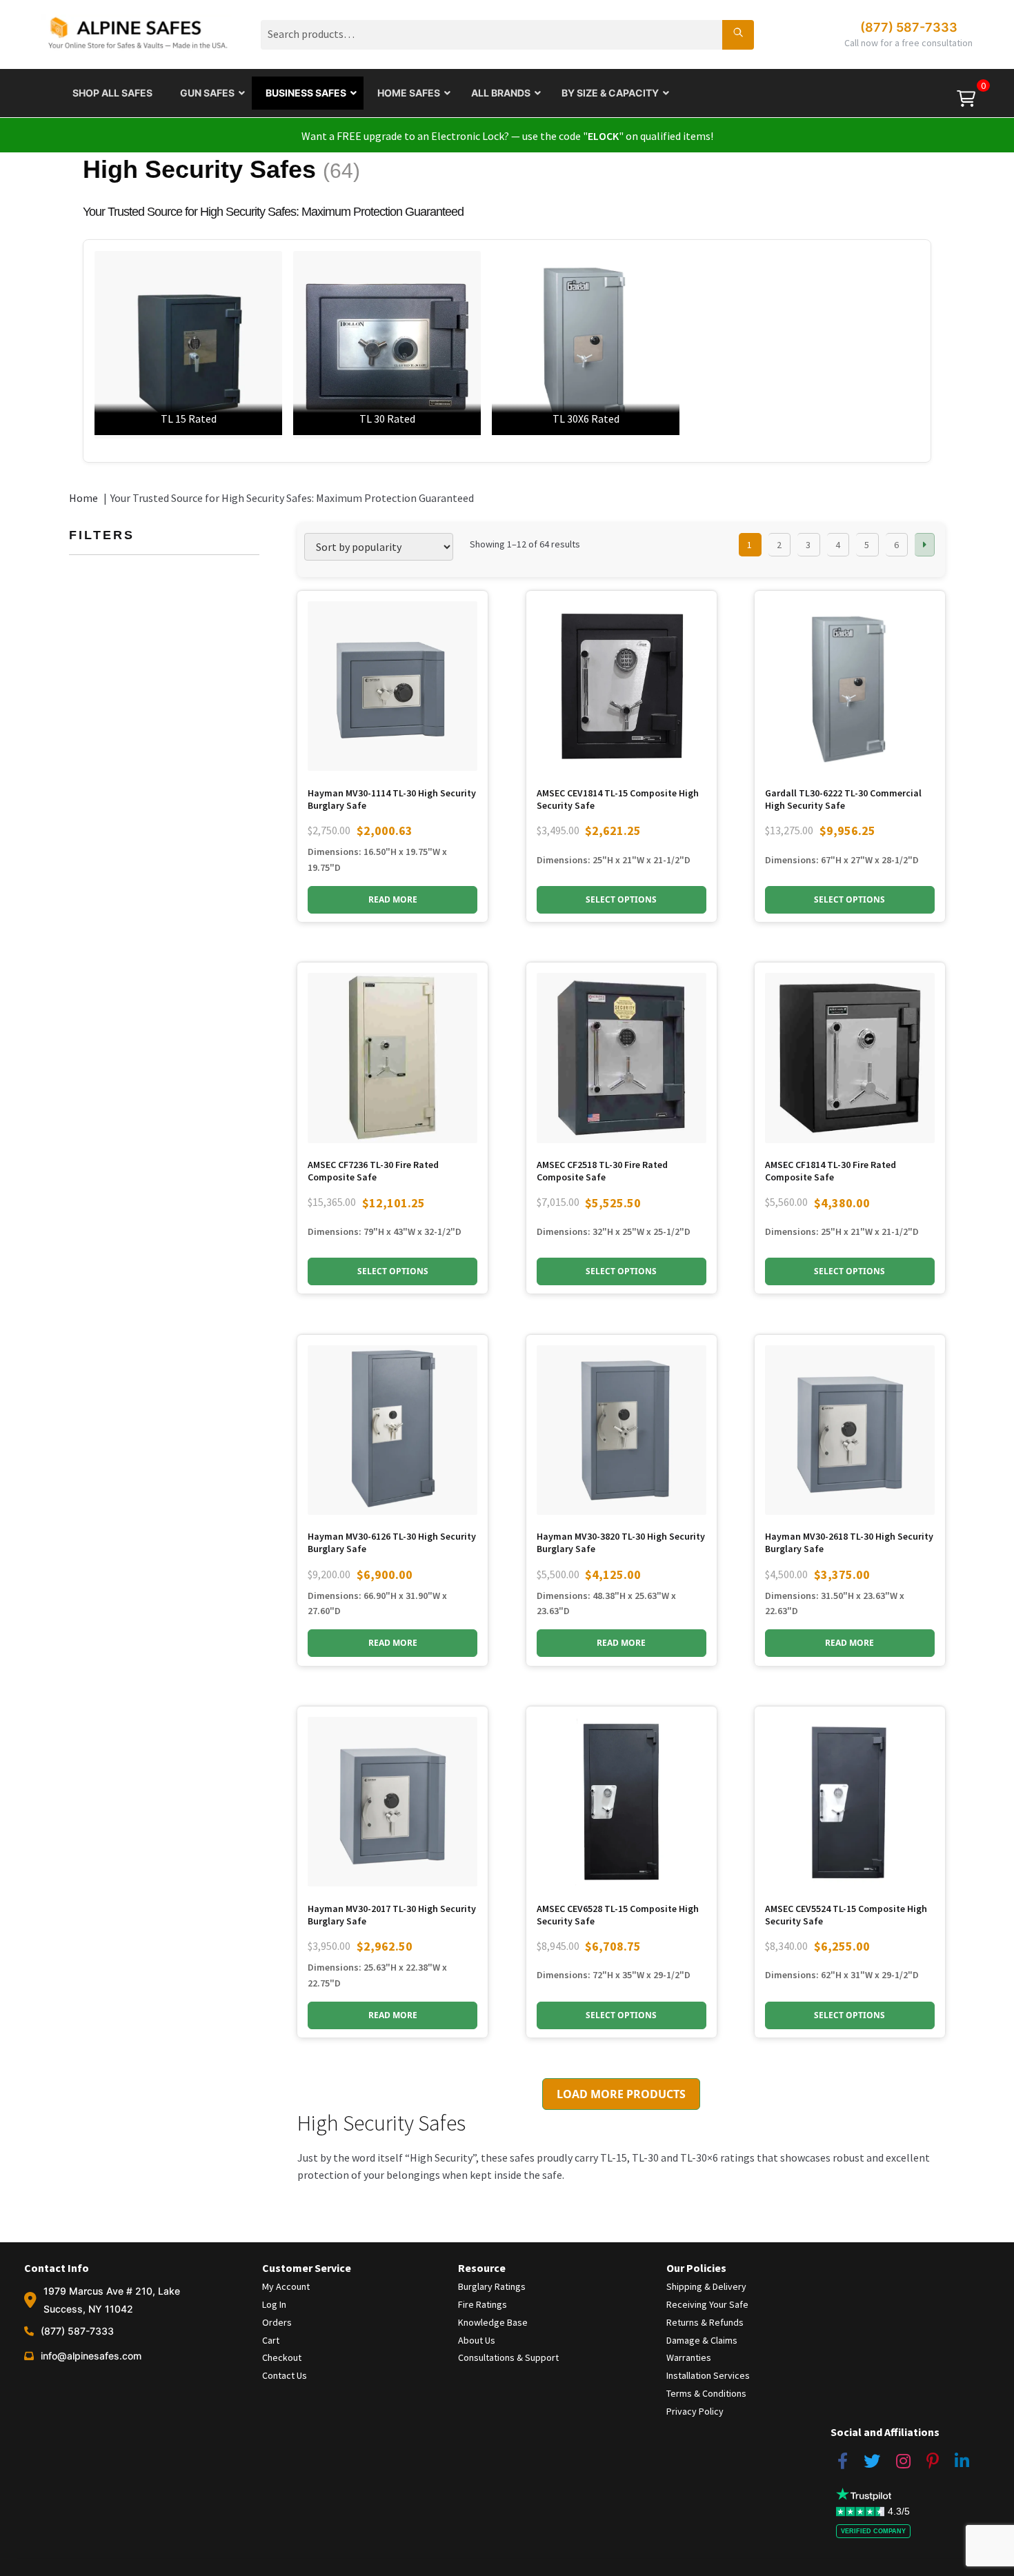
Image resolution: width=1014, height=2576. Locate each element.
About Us (477, 2340)
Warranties (689, 2357)
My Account (286, 2286)
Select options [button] (621, 899)
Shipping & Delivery (706, 2286)
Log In (274, 2304)
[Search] (738, 34)
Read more (393, 899)
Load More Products (621, 2094)
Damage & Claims (702, 2340)
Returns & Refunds (705, 2322)
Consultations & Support (508, 2357)
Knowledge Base (493, 2322)
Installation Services (708, 2375)
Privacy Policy (695, 2411)
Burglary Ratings (492, 2286)
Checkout (282, 2357)
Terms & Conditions (706, 2393)
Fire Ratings (483, 2304)
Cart (271, 2340)
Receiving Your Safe (707, 2304)
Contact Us (285, 2375)
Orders (277, 2322)
